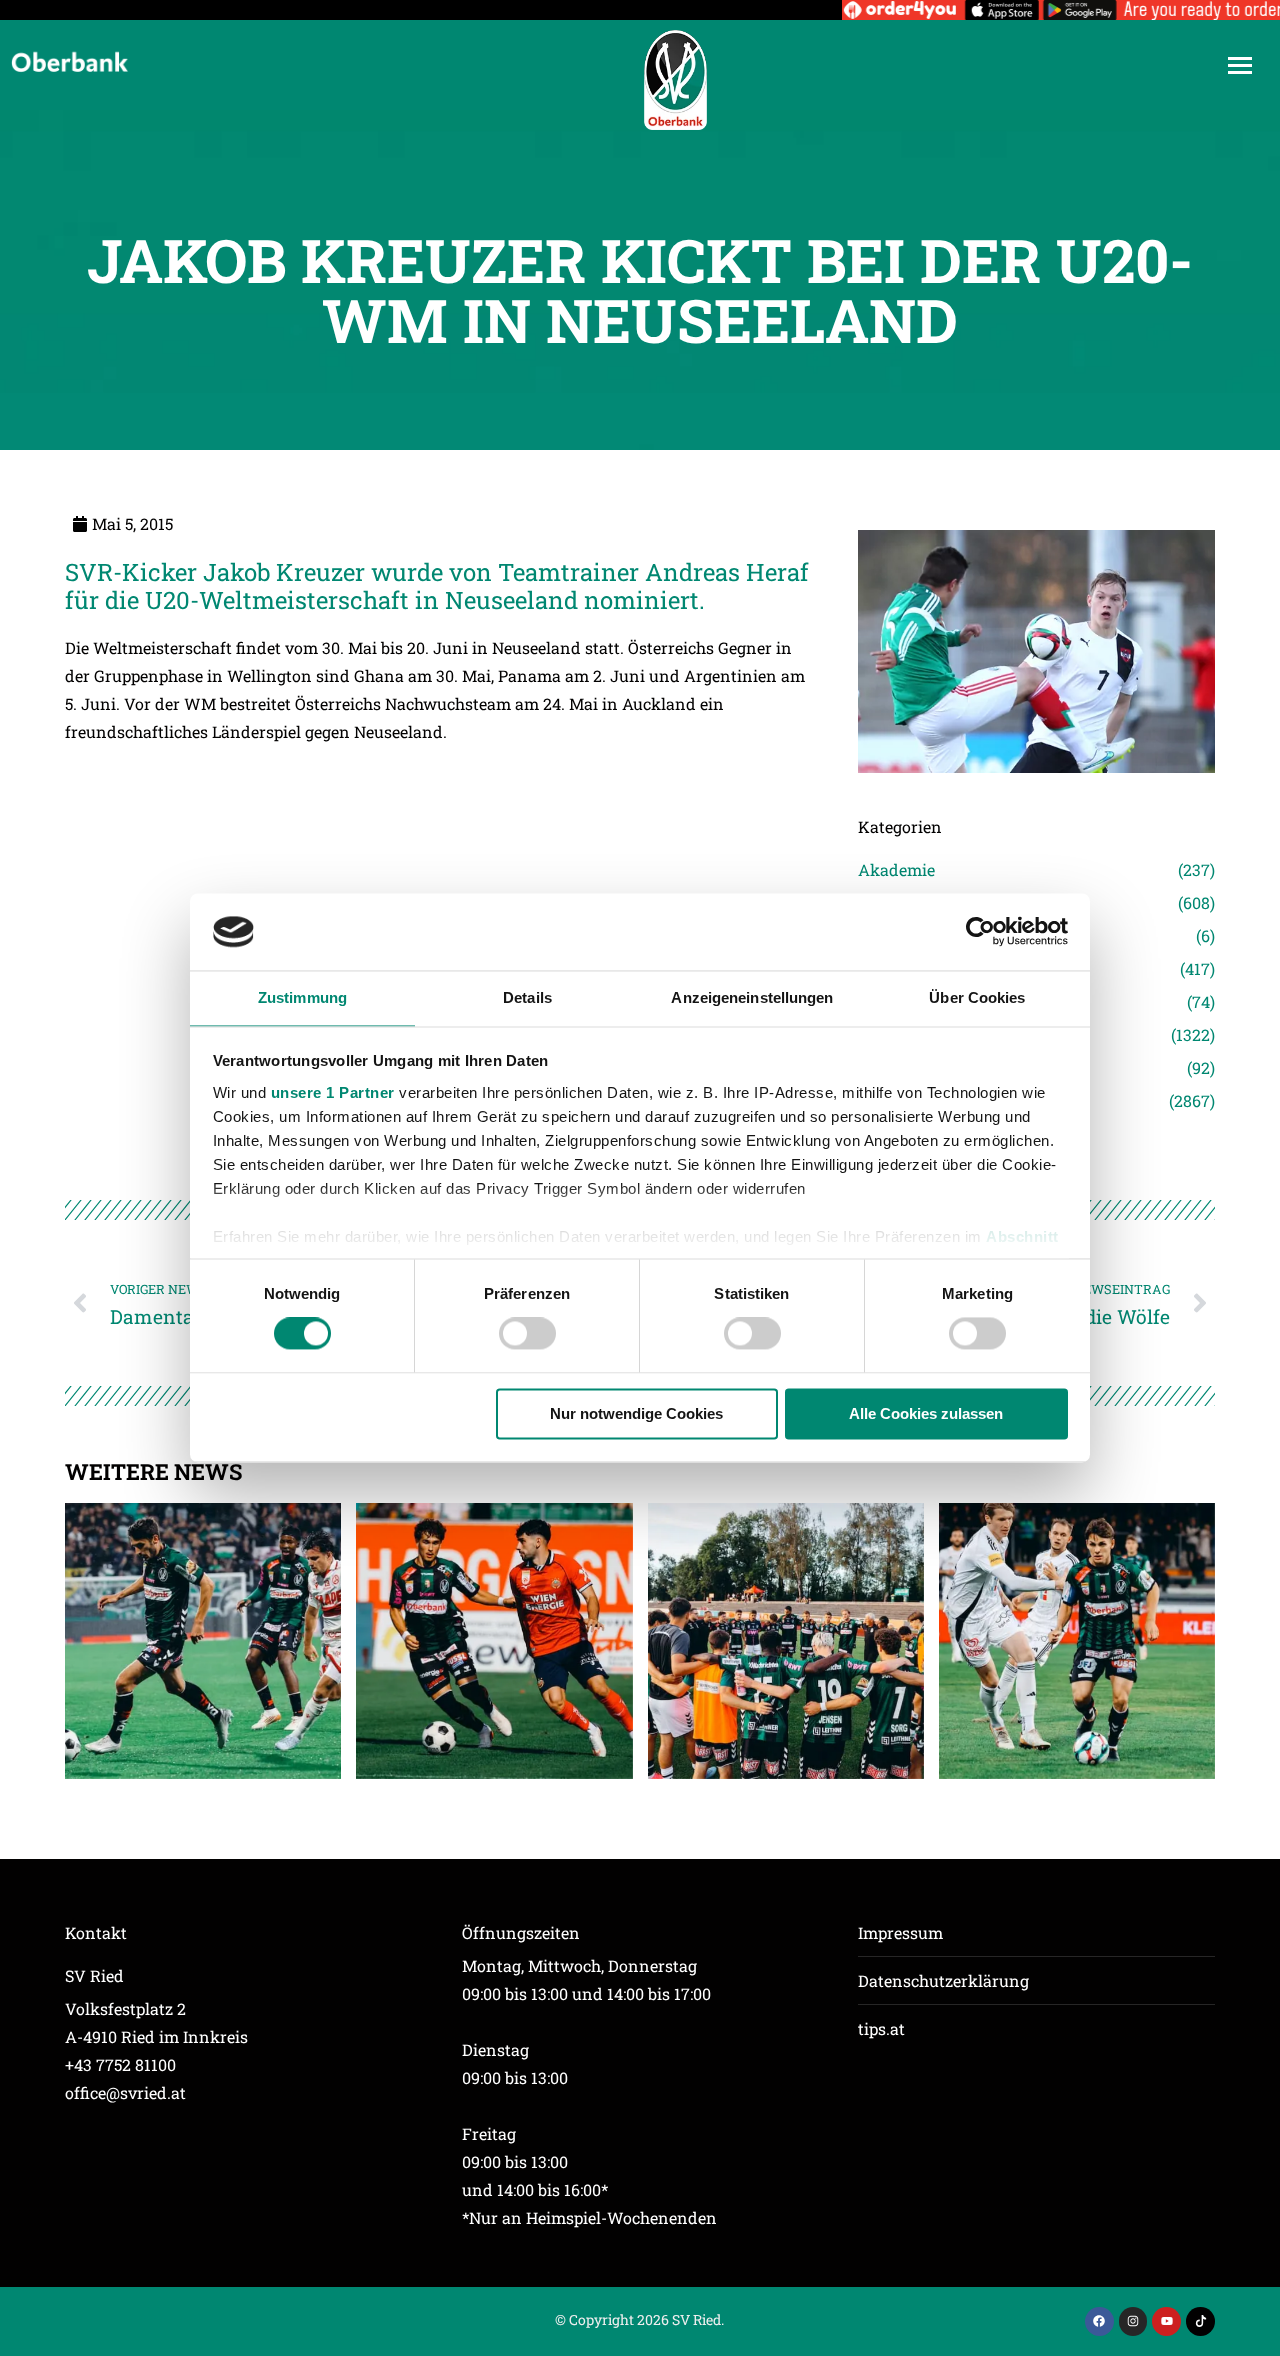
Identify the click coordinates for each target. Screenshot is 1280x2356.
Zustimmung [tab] (302, 997)
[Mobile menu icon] (1240, 65)
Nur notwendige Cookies (636, 1413)
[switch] (527, 1334)
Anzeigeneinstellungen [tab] (752, 997)
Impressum (900, 1932)
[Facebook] (1099, 2321)
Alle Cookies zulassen (926, 1413)
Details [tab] (527, 997)
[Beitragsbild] (203, 1641)
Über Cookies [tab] (977, 997)
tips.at (881, 2028)
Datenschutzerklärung (943, 1980)
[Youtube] (1166, 2321)
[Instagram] (1133, 2321)
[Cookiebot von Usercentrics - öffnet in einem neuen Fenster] (980, 932)
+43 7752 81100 (120, 2064)
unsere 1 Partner (333, 1092)
